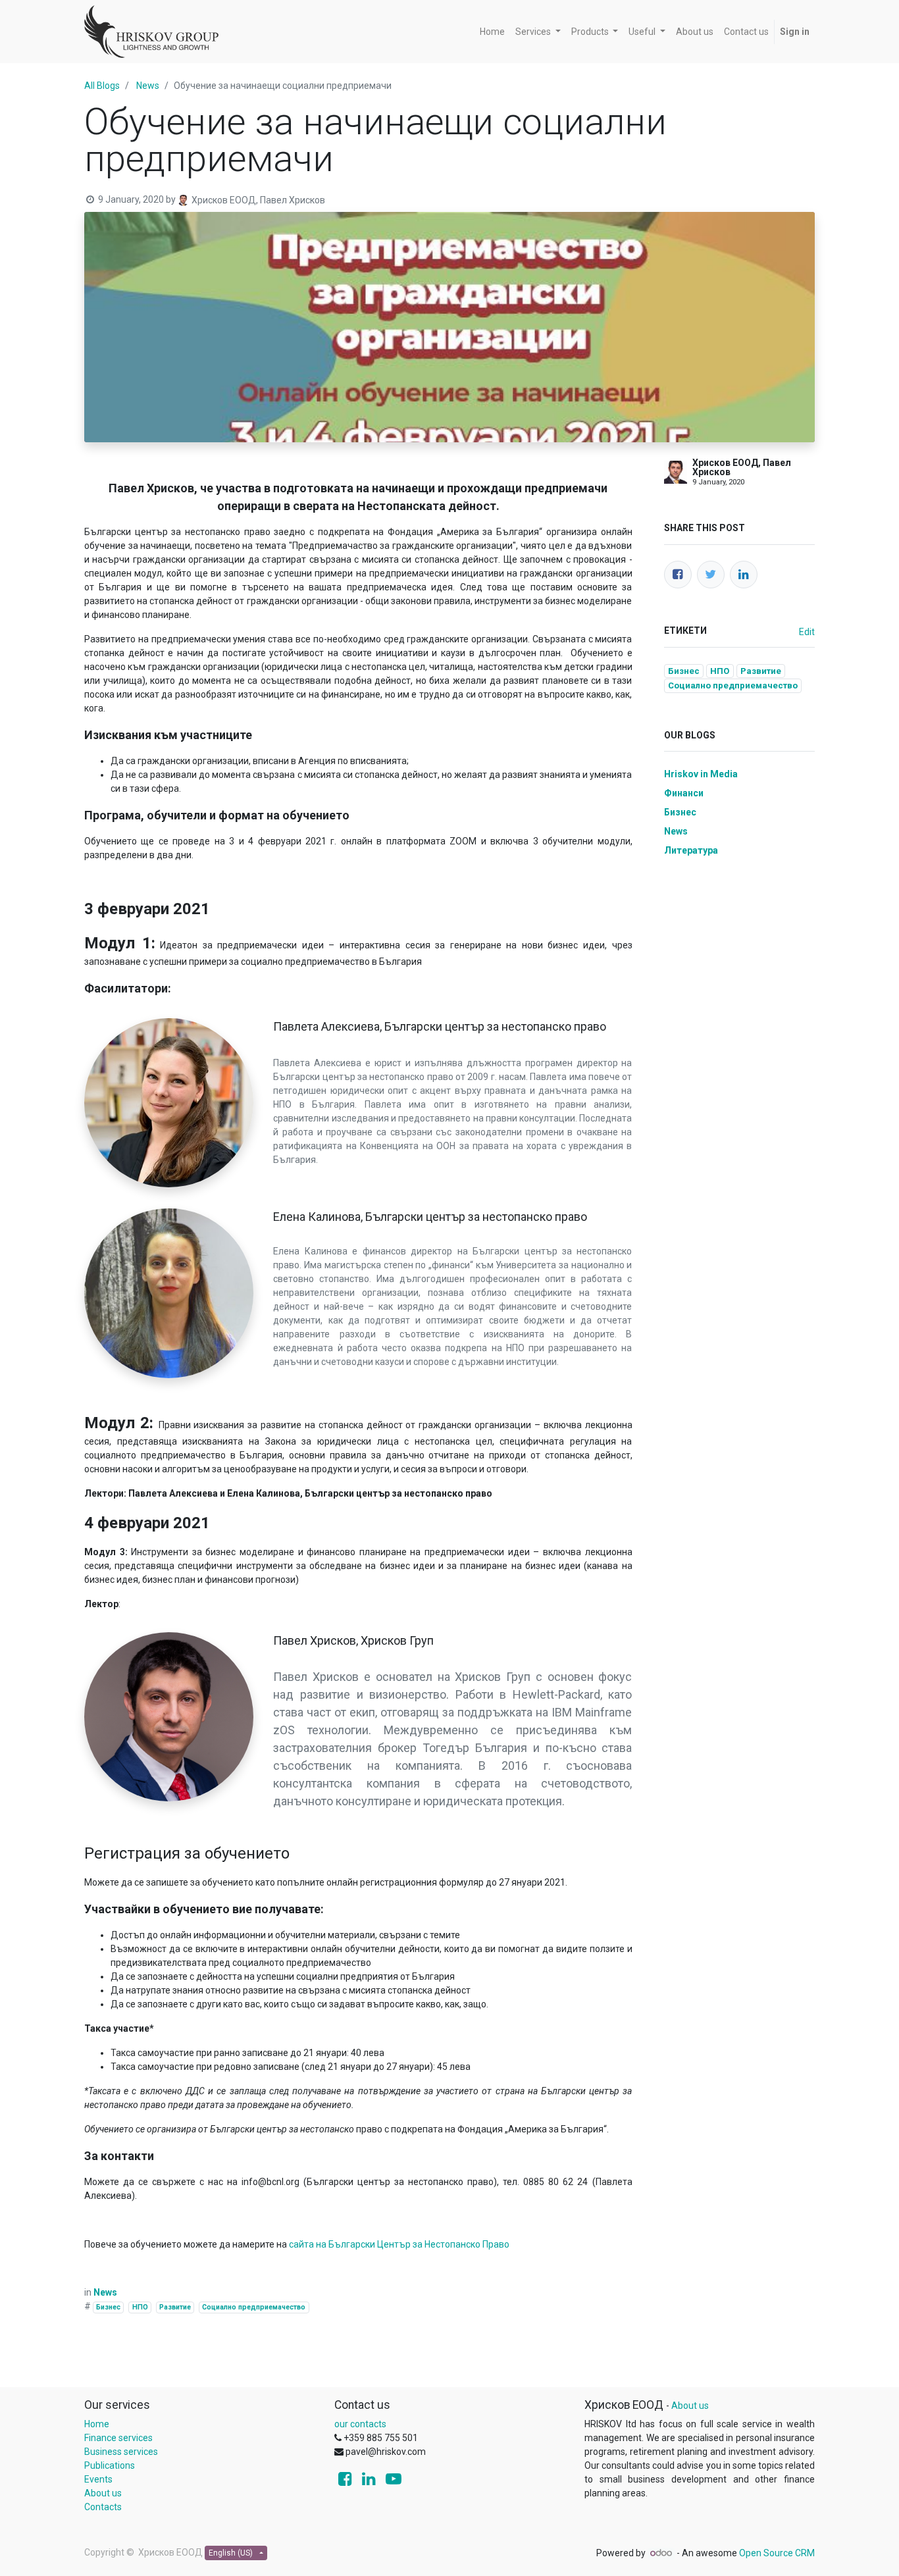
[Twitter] (711, 575)
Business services (121, 2452)
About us (103, 2493)
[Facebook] (678, 575)
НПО (140, 2307)
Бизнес (108, 2307)
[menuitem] (492, 32)
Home (97, 2424)
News (148, 86)
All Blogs (102, 86)
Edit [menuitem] (807, 632)
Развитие (175, 2307)
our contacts (360, 2424)
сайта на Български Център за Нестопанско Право (399, 2244)
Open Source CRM (777, 2553)
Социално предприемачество (254, 2307)
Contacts (103, 2507)
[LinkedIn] (744, 575)
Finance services (118, 2438)
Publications (110, 2465)
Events (98, 2479)
